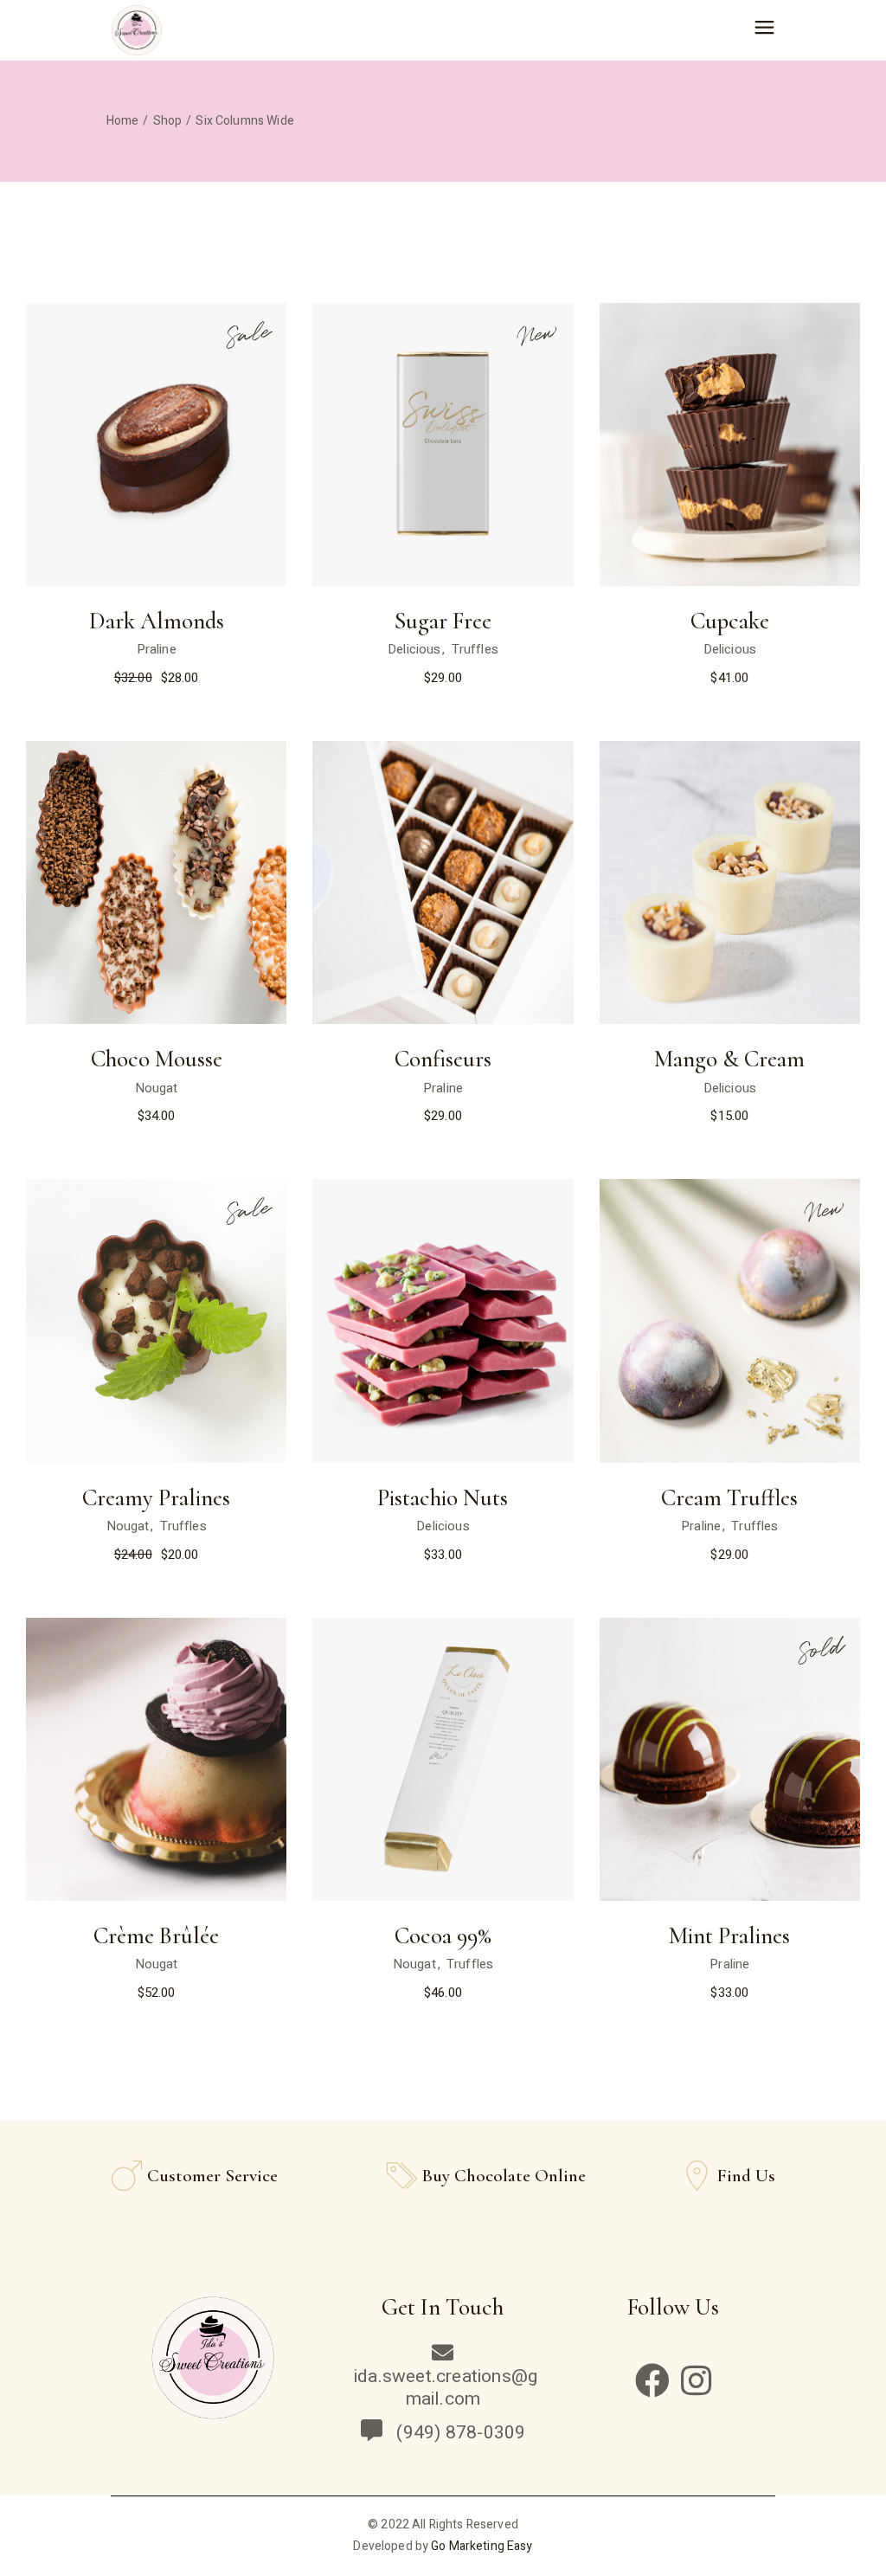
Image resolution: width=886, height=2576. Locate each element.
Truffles (475, 649)
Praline (157, 649)
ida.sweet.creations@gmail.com (446, 2388)
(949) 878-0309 (456, 2433)
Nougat (157, 1088)
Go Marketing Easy (482, 2546)
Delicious (414, 649)
